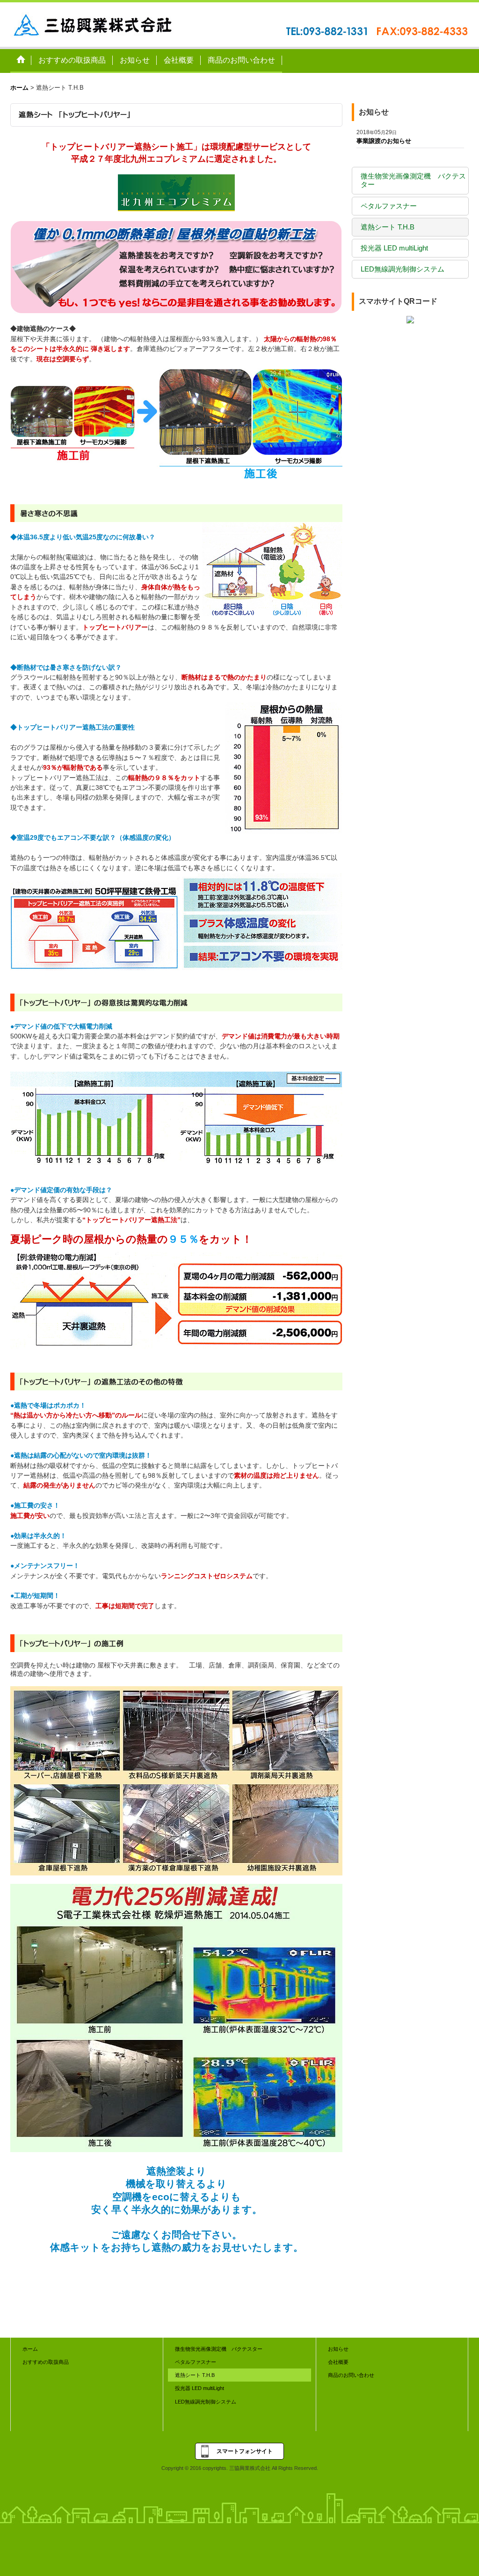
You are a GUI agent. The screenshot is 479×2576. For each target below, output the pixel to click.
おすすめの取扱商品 (46, 2362)
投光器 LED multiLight (394, 248)
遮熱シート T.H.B (388, 227)
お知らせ (338, 2349)
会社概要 (338, 2362)
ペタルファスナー (389, 206)
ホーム (30, 2349)
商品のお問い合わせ (351, 2375)
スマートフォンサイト (245, 2451)
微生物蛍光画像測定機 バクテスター (413, 180)
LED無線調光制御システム (403, 269)
